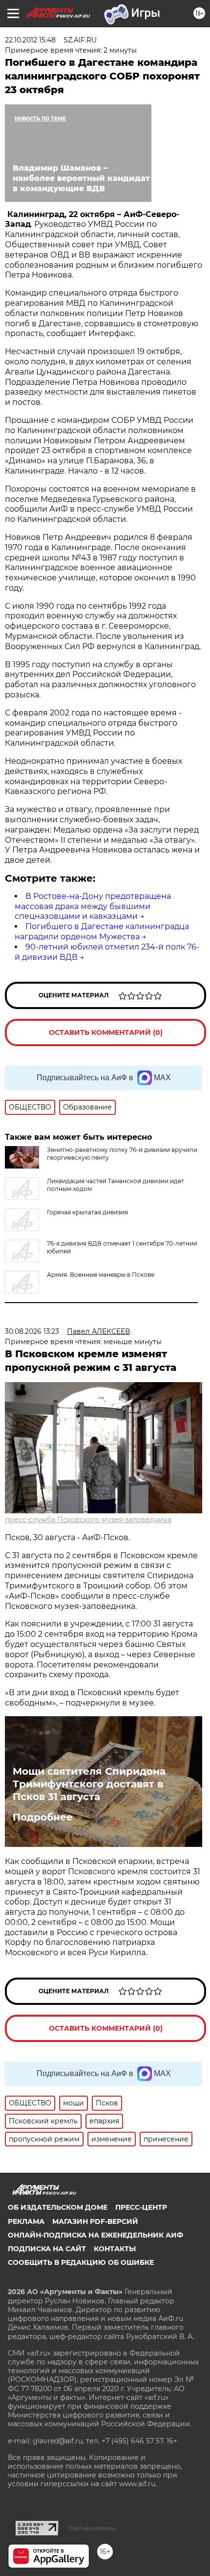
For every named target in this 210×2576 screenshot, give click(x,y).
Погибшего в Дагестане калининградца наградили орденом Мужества (102, 931)
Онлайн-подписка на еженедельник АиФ (95, 2235)
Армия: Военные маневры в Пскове (101, 1275)
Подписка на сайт (47, 2249)
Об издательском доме (58, 2207)
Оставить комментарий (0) (106, 1032)
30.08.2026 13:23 (32, 1331)
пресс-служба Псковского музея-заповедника (88, 1520)
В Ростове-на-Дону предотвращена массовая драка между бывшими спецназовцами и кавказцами (93, 906)
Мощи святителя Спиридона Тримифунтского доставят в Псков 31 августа (89, 1784)
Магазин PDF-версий (95, 2221)
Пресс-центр (141, 2207)
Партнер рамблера (92, 2528)
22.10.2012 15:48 (30, 40)
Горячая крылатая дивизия (87, 1212)
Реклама (26, 2221)
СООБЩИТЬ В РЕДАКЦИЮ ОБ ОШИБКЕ (81, 2262)
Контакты (115, 2249)
